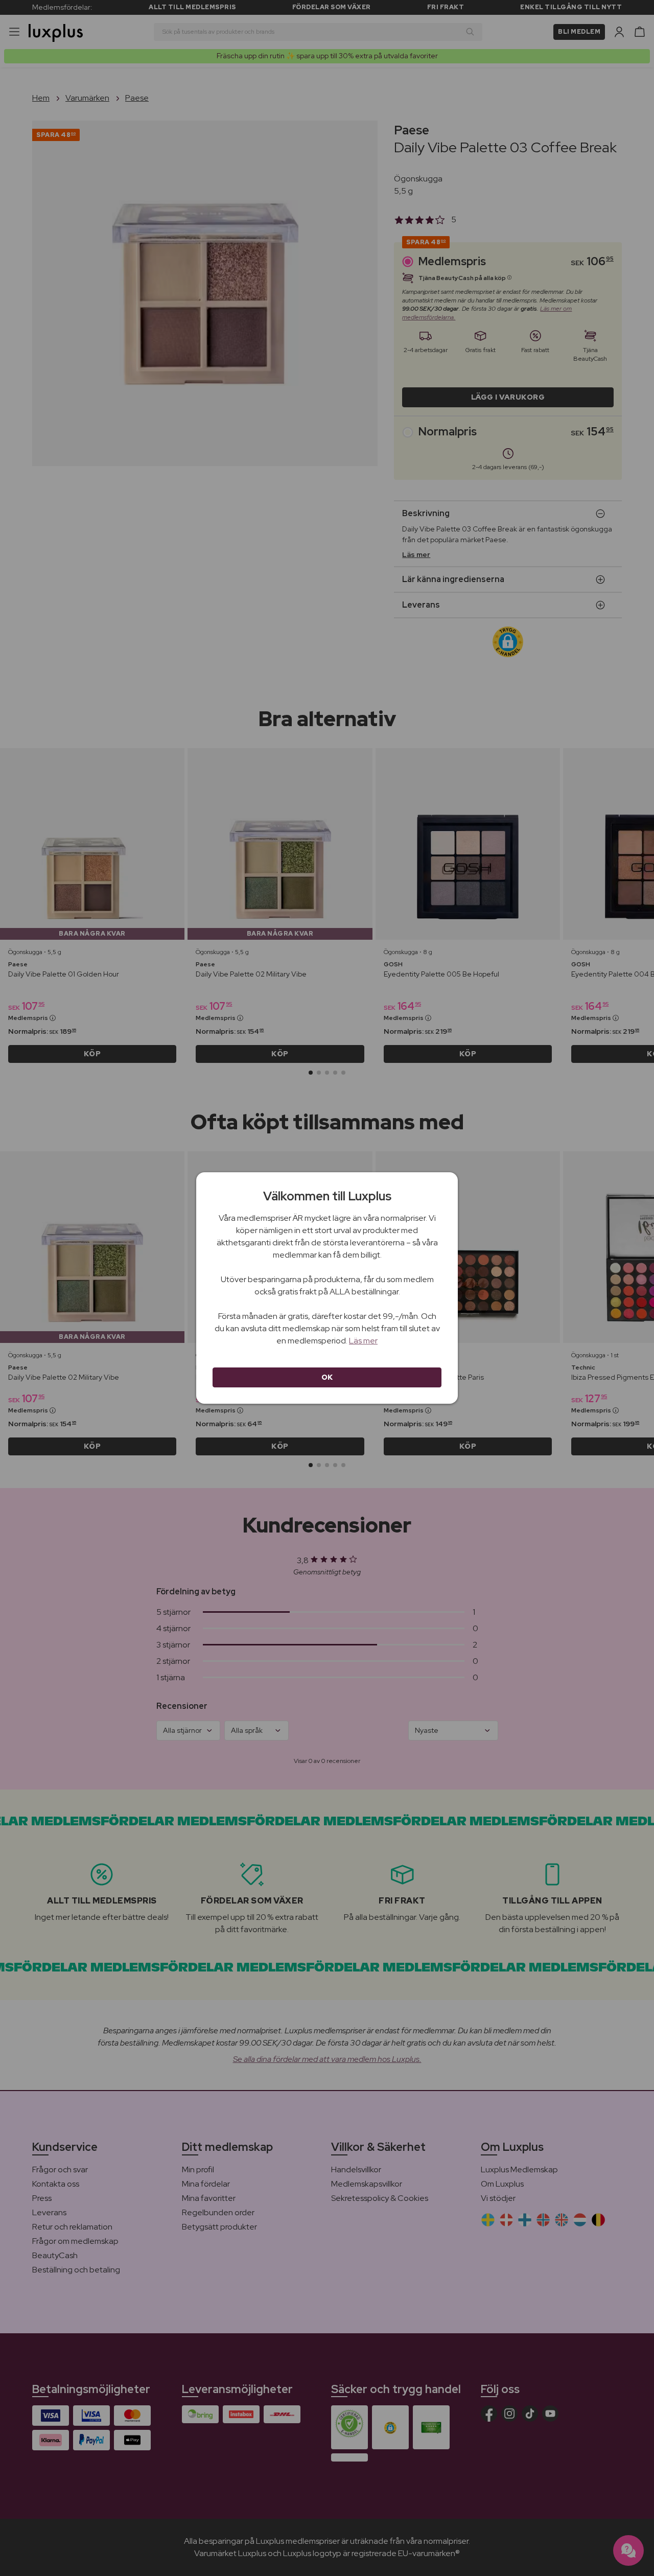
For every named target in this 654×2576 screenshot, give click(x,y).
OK (327, 1377)
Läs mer (363, 1341)
